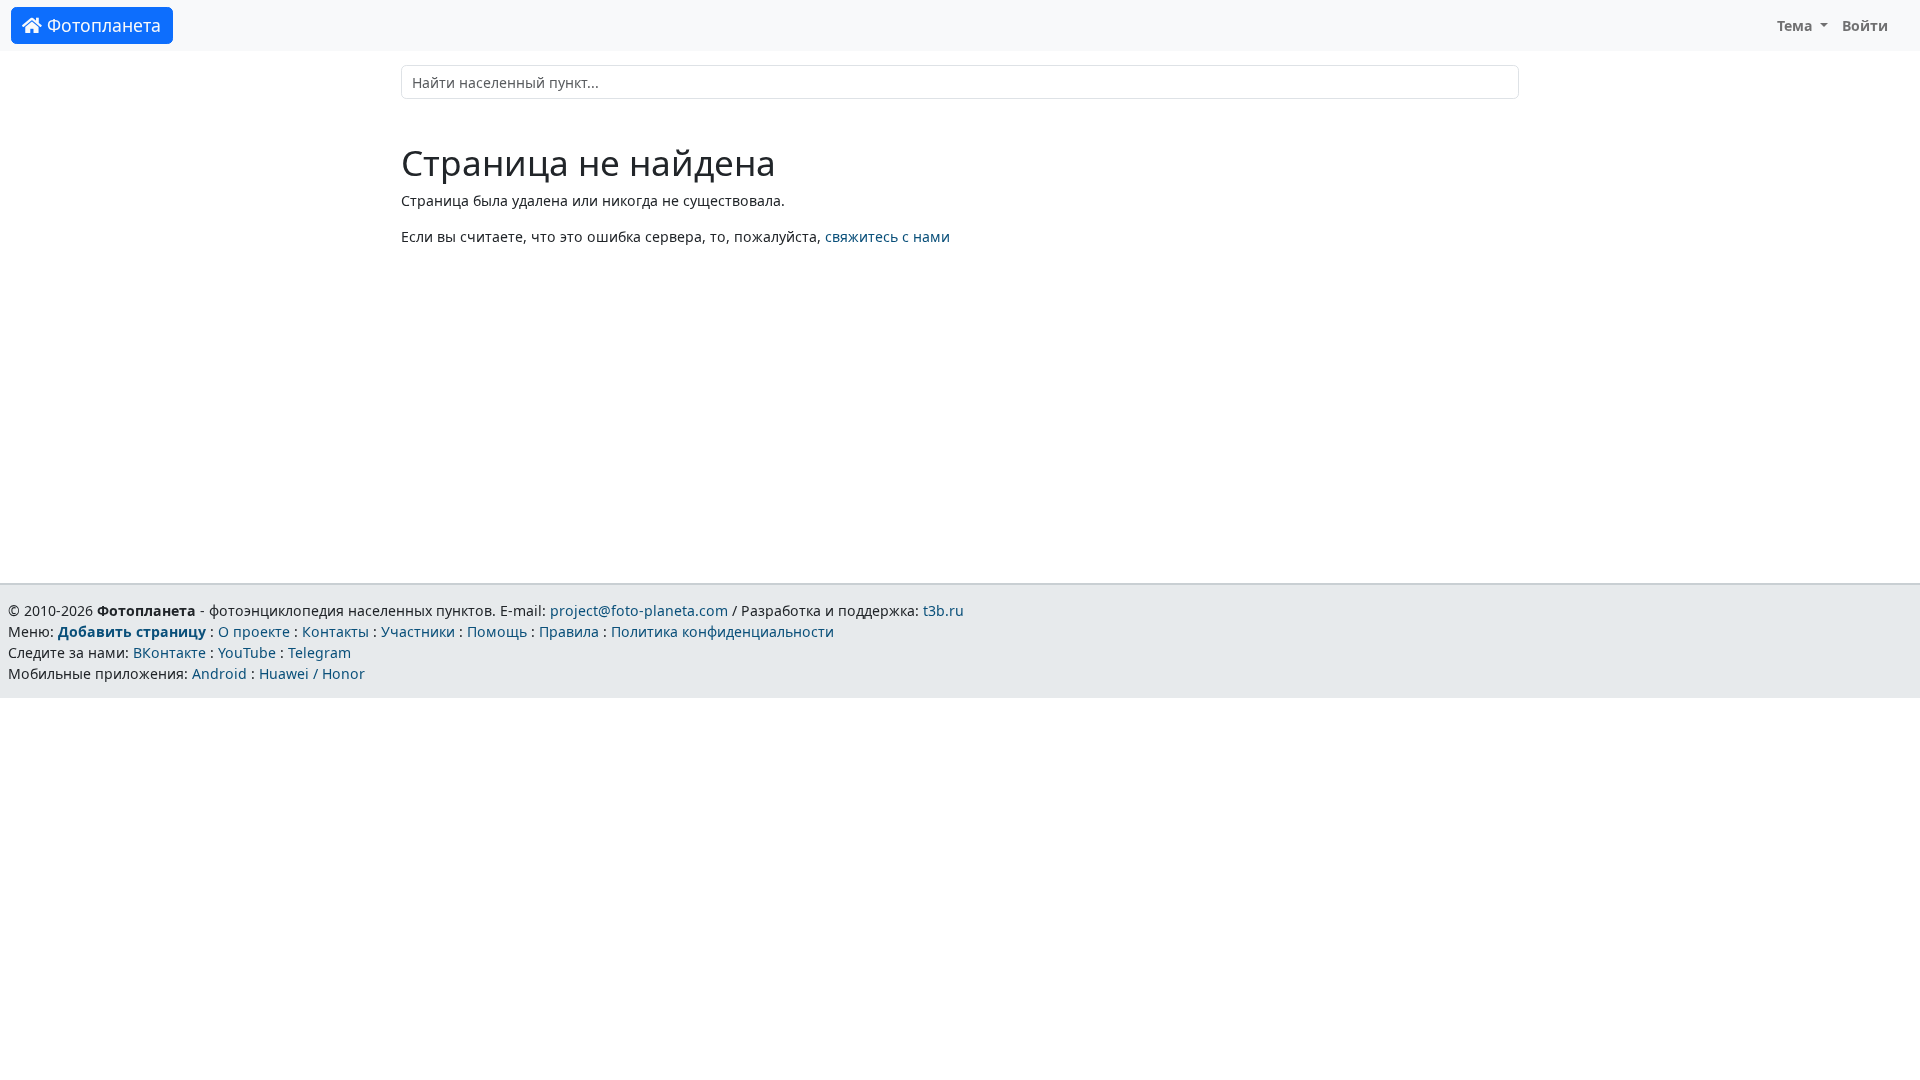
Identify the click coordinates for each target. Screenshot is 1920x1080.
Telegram (319, 652)
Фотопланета (101, 25)
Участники (418, 631)
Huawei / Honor (312, 673)
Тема (1797, 25)
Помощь (497, 631)
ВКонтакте (169, 652)
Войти (1865, 25)
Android (219, 673)
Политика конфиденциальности (722, 631)
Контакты (335, 631)
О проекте (254, 631)
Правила (569, 631)
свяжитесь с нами (887, 236)
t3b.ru (943, 610)
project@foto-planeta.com (639, 610)
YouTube (247, 652)
